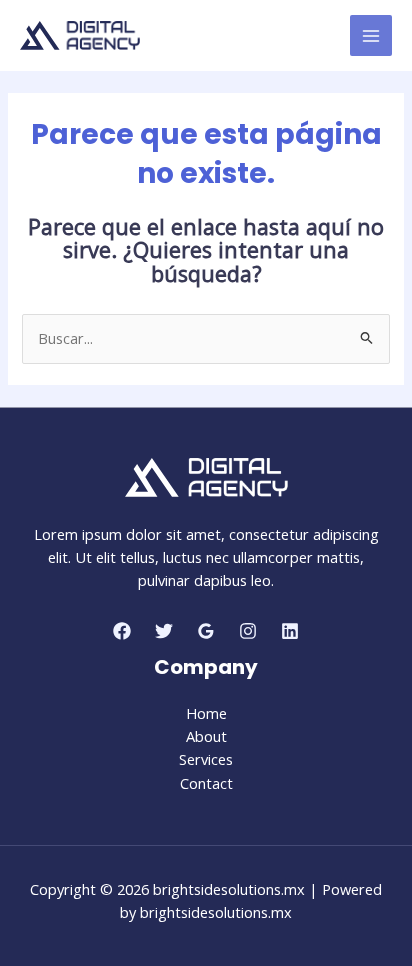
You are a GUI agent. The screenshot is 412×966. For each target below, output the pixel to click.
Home (206, 713)
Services (206, 759)
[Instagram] (248, 631)
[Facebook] (122, 631)
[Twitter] (164, 631)
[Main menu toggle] (371, 36)
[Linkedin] (290, 631)
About (206, 736)
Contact (206, 783)
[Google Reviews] (206, 631)
